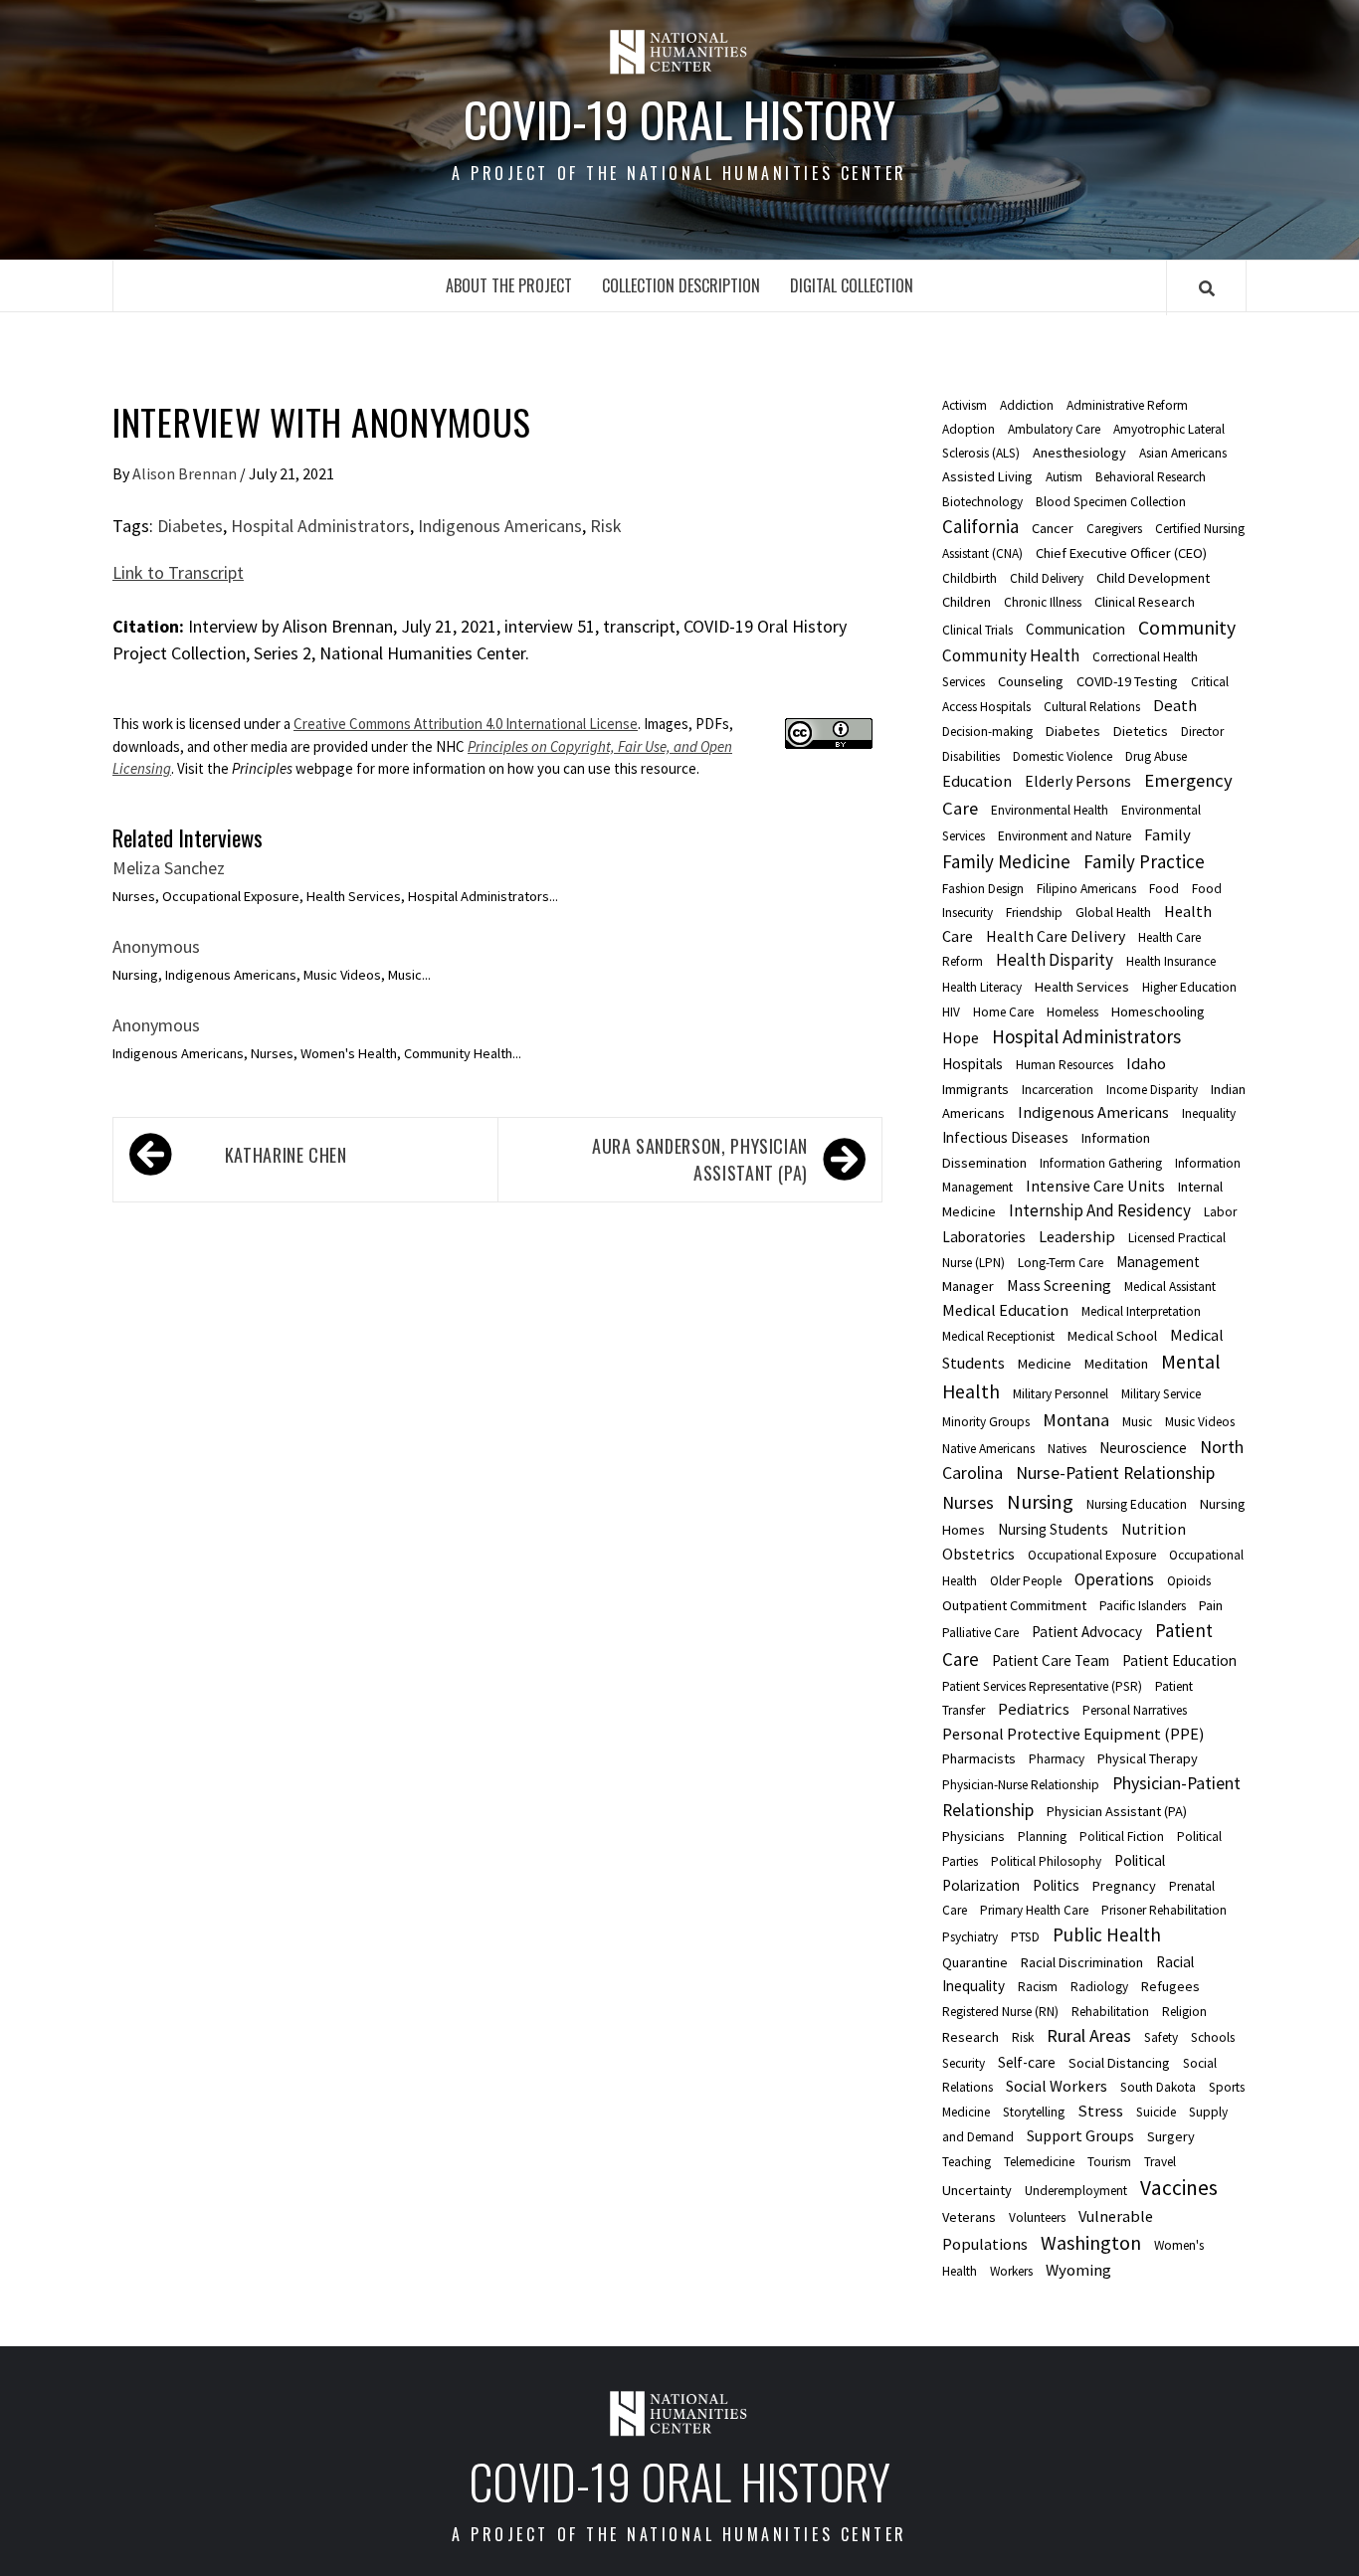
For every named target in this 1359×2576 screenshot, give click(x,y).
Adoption (969, 429)
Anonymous (156, 946)
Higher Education (1189, 987)
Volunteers (1037, 2217)
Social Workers (1057, 2086)
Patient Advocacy (1087, 1632)
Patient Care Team (1051, 1660)
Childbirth (970, 578)
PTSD (1025, 1937)
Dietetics (1141, 731)
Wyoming (1078, 2270)
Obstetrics (978, 1554)
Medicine (1045, 1364)
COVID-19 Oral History (679, 119)
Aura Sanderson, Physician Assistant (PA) (700, 1159)
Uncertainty (977, 2190)
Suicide (1156, 2112)
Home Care (1003, 1012)
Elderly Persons (1078, 781)
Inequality (1209, 1113)
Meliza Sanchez (169, 868)
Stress (1100, 2111)
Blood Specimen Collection (1111, 502)
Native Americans (988, 1449)
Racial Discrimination (1082, 1962)
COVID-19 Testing (1127, 681)
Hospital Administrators (320, 526)
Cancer (1053, 528)
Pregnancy (1124, 1886)
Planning (1042, 1837)
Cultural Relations (1092, 707)
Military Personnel (1061, 1394)
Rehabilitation (1110, 2012)
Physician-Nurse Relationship (1021, 1785)
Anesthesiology (1079, 453)
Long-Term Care (1061, 1263)
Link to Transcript (178, 572)
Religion (1184, 2012)
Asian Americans (1183, 453)
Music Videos (1200, 1422)
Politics (1056, 1885)
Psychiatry (970, 1937)
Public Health (1107, 1934)
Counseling (1031, 681)
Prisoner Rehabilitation (1164, 1910)
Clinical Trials (977, 630)
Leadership (1077, 1236)
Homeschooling (1158, 1012)
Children (967, 602)
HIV (951, 1012)
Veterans (969, 2217)
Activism (965, 405)
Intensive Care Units (1095, 1186)
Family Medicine (1006, 861)
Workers (1011, 2271)
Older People (1026, 1581)
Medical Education (1005, 1310)
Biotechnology (982, 502)
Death (1175, 705)
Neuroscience (1143, 1448)
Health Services (1082, 987)
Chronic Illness (1043, 602)
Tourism (1109, 2162)
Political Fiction (1122, 1837)
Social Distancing (1119, 2063)
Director (1202, 732)
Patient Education (1179, 1660)
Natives (1067, 1449)
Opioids (1189, 1581)
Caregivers (1114, 529)
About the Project (509, 285)
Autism (1064, 477)
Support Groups (1080, 2135)
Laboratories (984, 1237)
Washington (1091, 2242)
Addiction (1027, 405)
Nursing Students (1053, 1529)
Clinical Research (1145, 602)
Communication (1075, 629)
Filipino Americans (1086, 889)
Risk (606, 526)
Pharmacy (1057, 1759)
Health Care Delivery (1056, 936)
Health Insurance (1171, 961)
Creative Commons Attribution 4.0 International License (466, 724)
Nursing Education (1137, 1504)
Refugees (1170, 1986)
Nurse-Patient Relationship (1115, 1473)
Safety (1161, 2037)
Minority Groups (986, 1422)
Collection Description (681, 285)
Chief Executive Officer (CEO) (1121, 553)
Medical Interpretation (1141, 1311)
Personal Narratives (1135, 1710)
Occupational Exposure (1092, 1555)
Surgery (1171, 2136)
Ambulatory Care (1054, 429)
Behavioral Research (1151, 477)
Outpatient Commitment (1014, 1605)
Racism (1038, 1987)
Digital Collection (852, 285)
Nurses (968, 1502)
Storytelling (1034, 2112)
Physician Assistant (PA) (1117, 1811)
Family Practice (1144, 861)
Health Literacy (982, 987)
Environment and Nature (1065, 836)
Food (1164, 889)
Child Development (1153, 578)
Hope (961, 1037)
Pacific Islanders (1143, 1606)
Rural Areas (1089, 2035)
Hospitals (972, 1064)
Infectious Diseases (1005, 1137)
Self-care (1027, 2062)
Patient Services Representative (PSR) (1042, 1686)
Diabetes (190, 526)
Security (964, 2063)
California (980, 526)
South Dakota (1158, 2087)
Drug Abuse (1156, 756)
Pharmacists (979, 1758)
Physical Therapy (1148, 1758)
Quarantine (975, 1962)
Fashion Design (983, 889)
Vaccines (1179, 2188)
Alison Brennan (186, 473)
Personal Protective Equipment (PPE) (1073, 1734)
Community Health (1011, 655)
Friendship (1034, 913)
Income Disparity (1152, 1090)
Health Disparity (1055, 960)
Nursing (1040, 1502)
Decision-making (987, 732)
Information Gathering (1101, 1163)
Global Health (1113, 913)
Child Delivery (1047, 578)
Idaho (1146, 1063)
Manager (968, 1286)
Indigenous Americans (500, 526)
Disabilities (971, 756)
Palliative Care (980, 1633)
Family (1167, 834)
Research (971, 2037)
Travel (1160, 2162)
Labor (1220, 1212)
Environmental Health (1050, 810)
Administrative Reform (1127, 405)
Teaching (967, 2162)
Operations (1114, 1579)
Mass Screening (1059, 1285)
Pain (1211, 1605)
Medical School (1112, 1336)
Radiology (1099, 1987)
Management (1158, 1262)
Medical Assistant (1170, 1287)
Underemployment (1076, 2191)
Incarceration (1058, 1090)
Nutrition (1154, 1529)
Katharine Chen (286, 1155)
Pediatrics (1034, 1709)
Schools (1213, 2037)
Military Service (1161, 1394)
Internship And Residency (1100, 1210)
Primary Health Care (1034, 1910)
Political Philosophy (1046, 1861)
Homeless (1072, 1012)
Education (977, 781)
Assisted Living (987, 476)
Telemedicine (1039, 2162)
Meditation (1116, 1364)
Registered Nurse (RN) (1000, 2012)
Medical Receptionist (998, 1336)
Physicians (973, 1836)
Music (1137, 1422)
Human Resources (1065, 1065)
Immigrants (975, 1089)
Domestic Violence (1063, 756)
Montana (1076, 1420)
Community (1187, 628)
